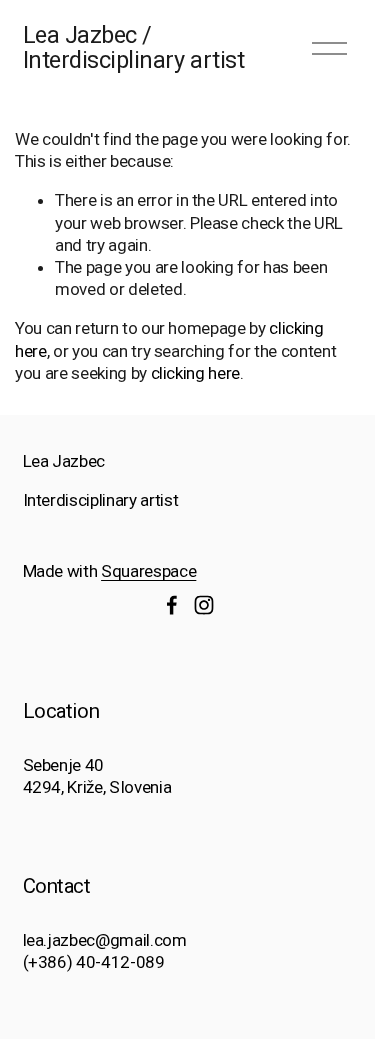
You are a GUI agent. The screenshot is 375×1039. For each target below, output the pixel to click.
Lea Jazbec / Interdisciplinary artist (134, 48)
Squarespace (148, 571)
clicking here (196, 373)
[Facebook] (172, 605)
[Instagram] (204, 605)
